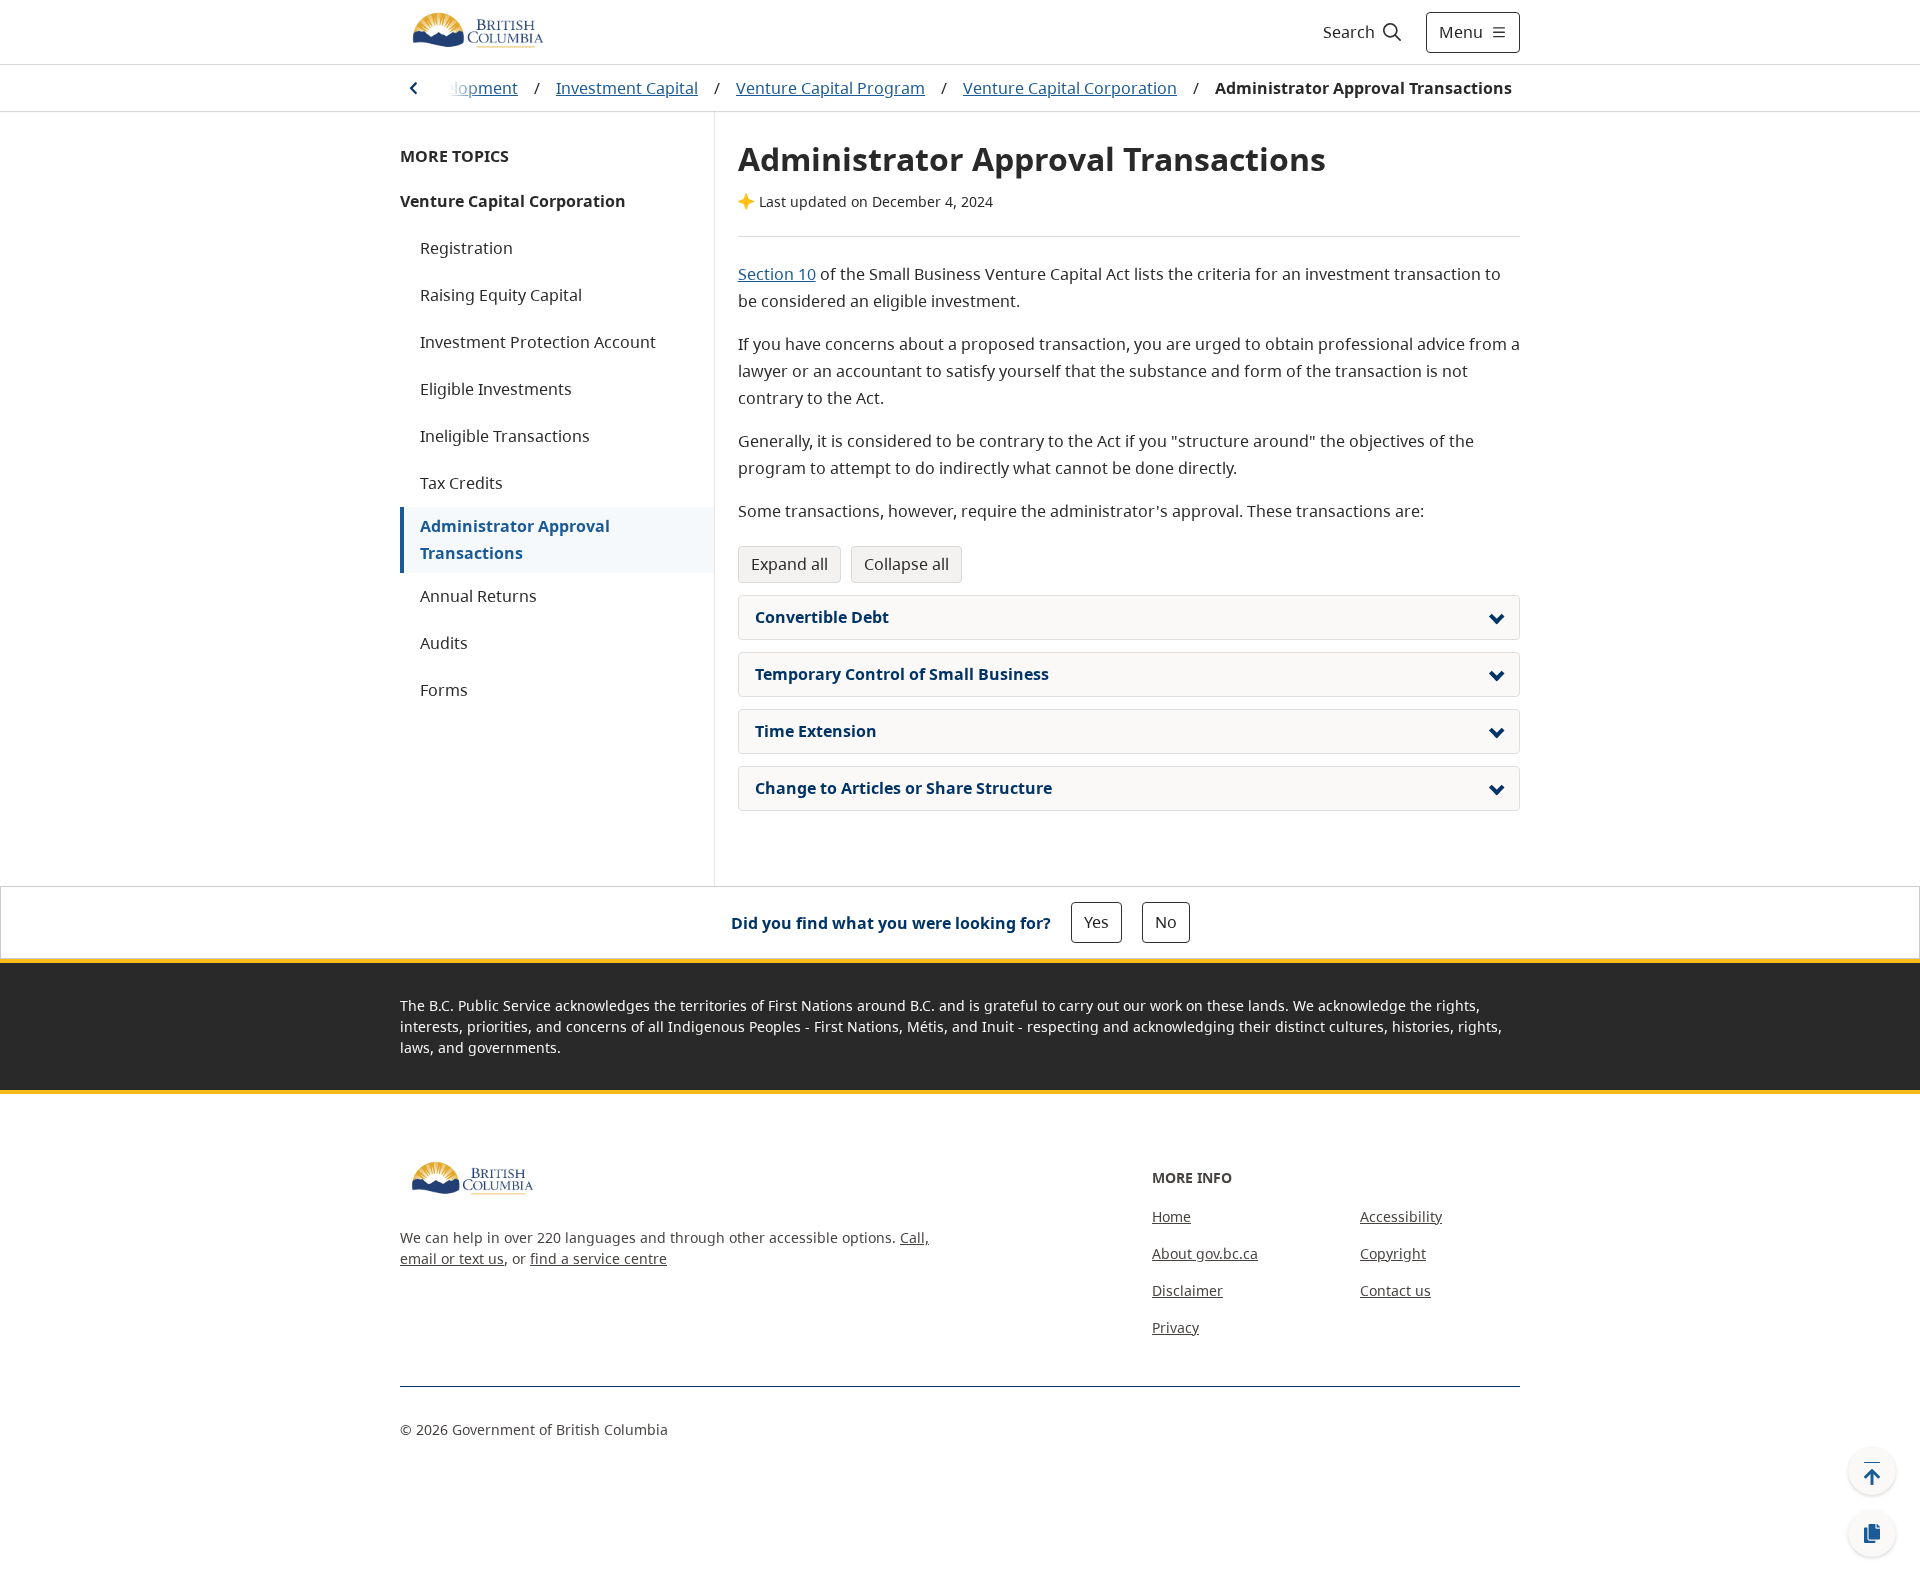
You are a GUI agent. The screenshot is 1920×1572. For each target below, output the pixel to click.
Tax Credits (461, 483)
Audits (444, 643)
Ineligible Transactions (505, 436)
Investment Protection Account (538, 342)
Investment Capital (627, 88)
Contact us (1395, 1290)
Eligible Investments (496, 389)
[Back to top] (1872, 1471)
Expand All (789, 564)
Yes (1096, 922)
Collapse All (906, 564)
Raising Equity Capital (501, 295)
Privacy (1175, 1327)
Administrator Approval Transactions (515, 539)
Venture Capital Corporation (1070, 88)
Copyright (1393, 1253)
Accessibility (1401, 1216)
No (1166, 922)
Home (1171, 1216)
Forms (444, 690)
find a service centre (598, 1258)
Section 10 (777, 274)
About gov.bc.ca (1205, 1253)
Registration (466, 248)
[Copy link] (1872, 1534)
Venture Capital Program (830, 88)
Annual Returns (478, 596)
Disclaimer (1187, 1290)
